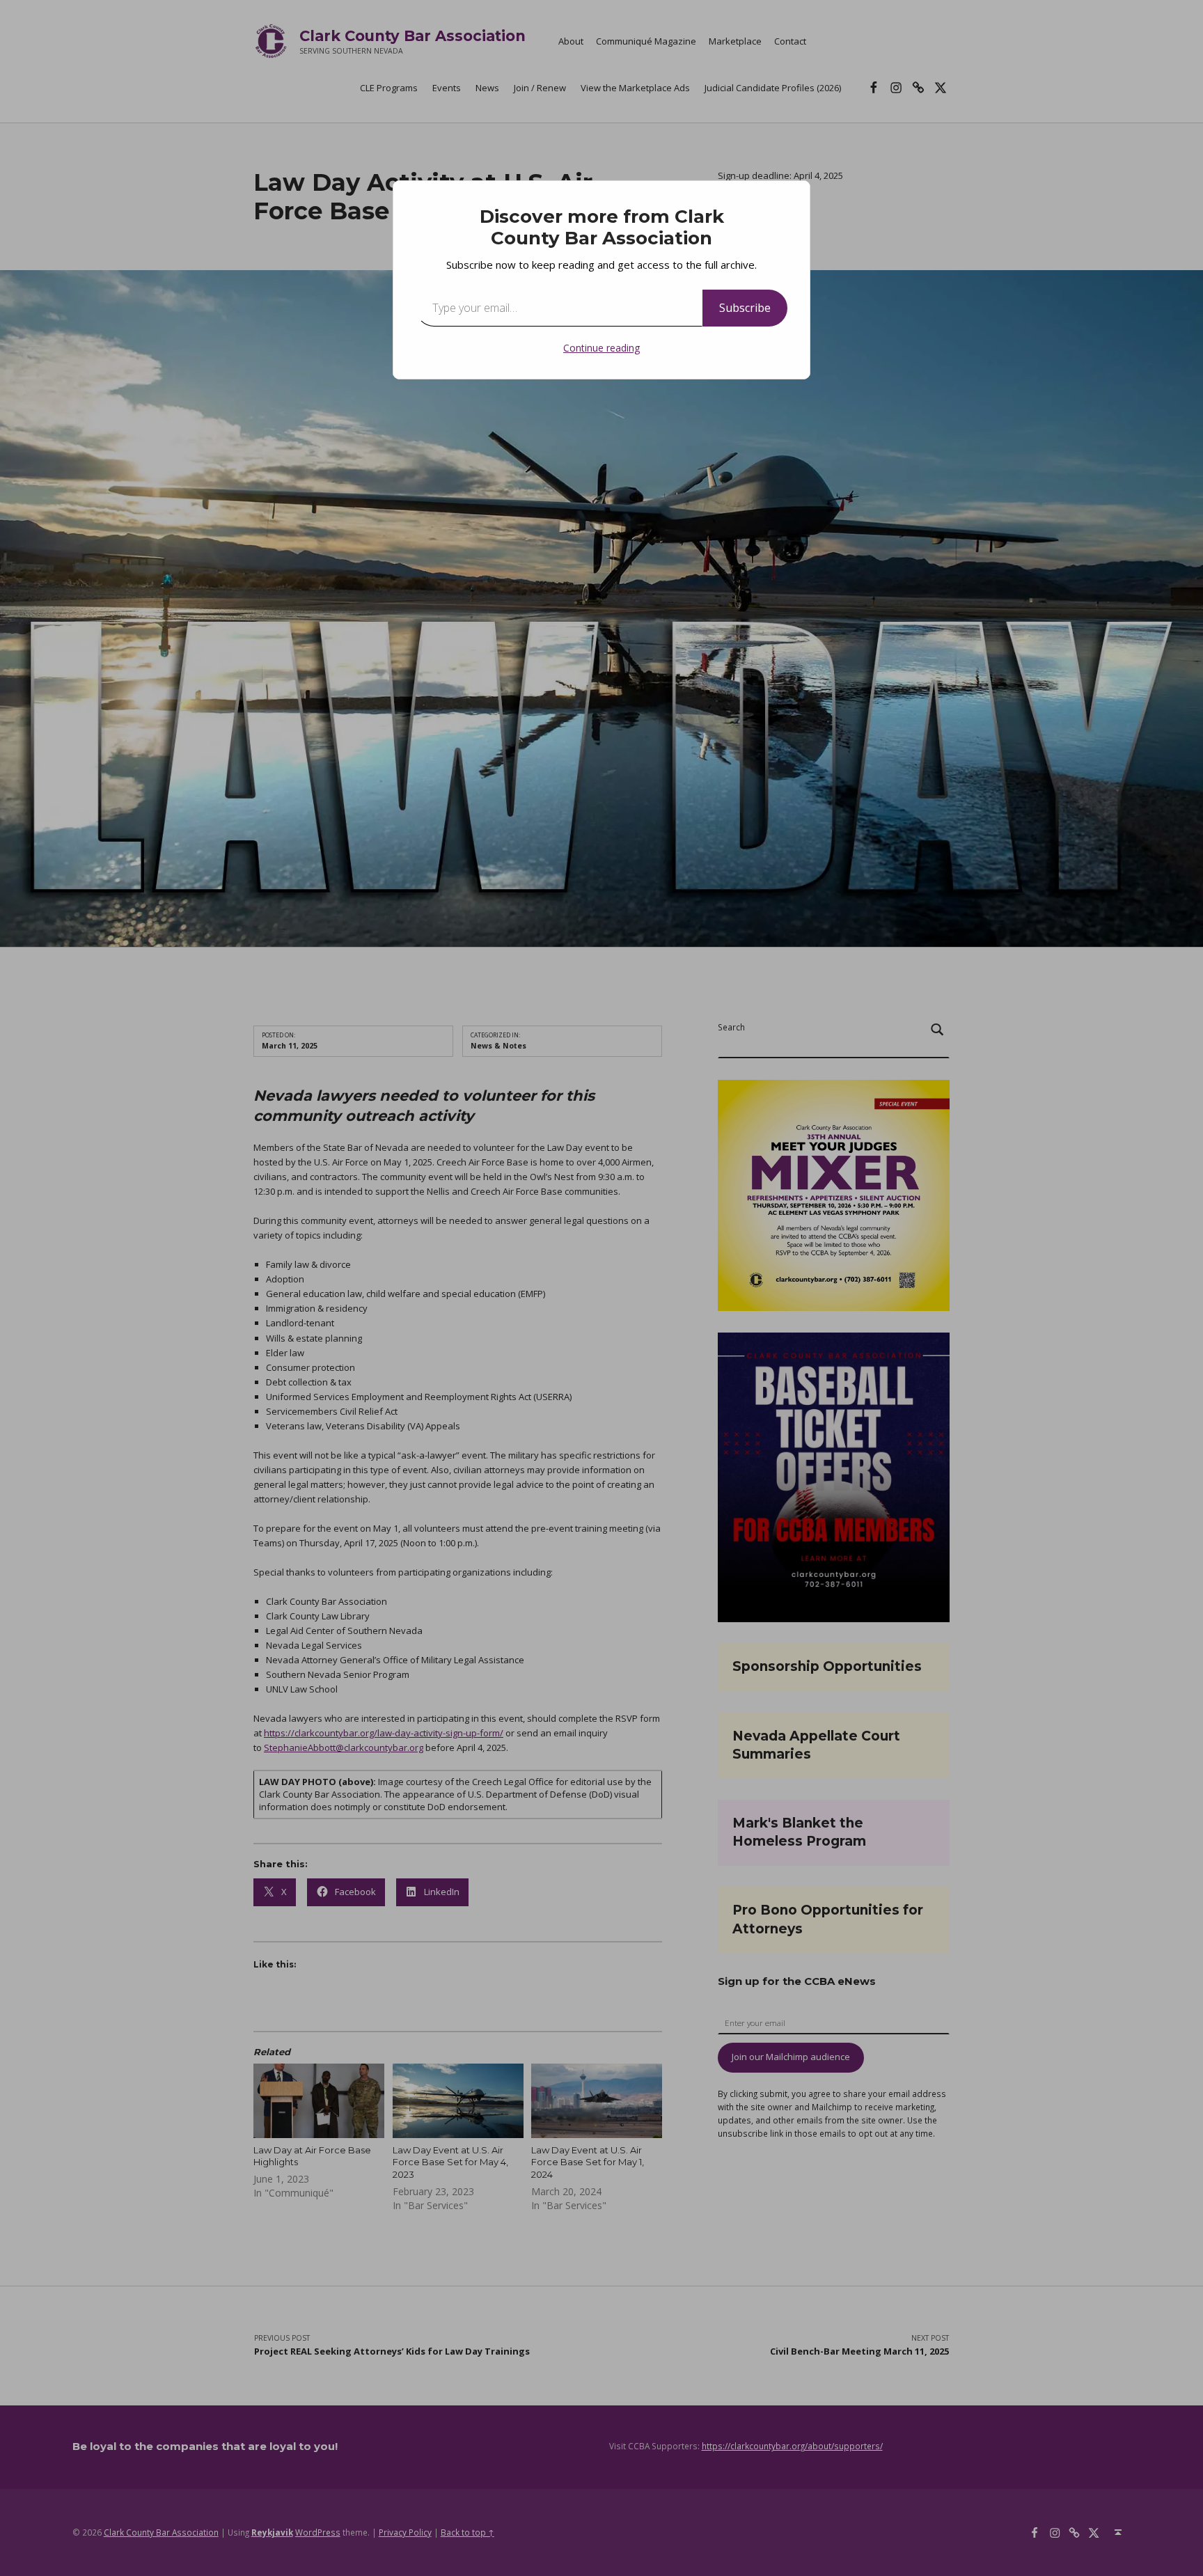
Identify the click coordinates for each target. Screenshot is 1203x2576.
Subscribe (745, 308)
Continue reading (601, 348)
